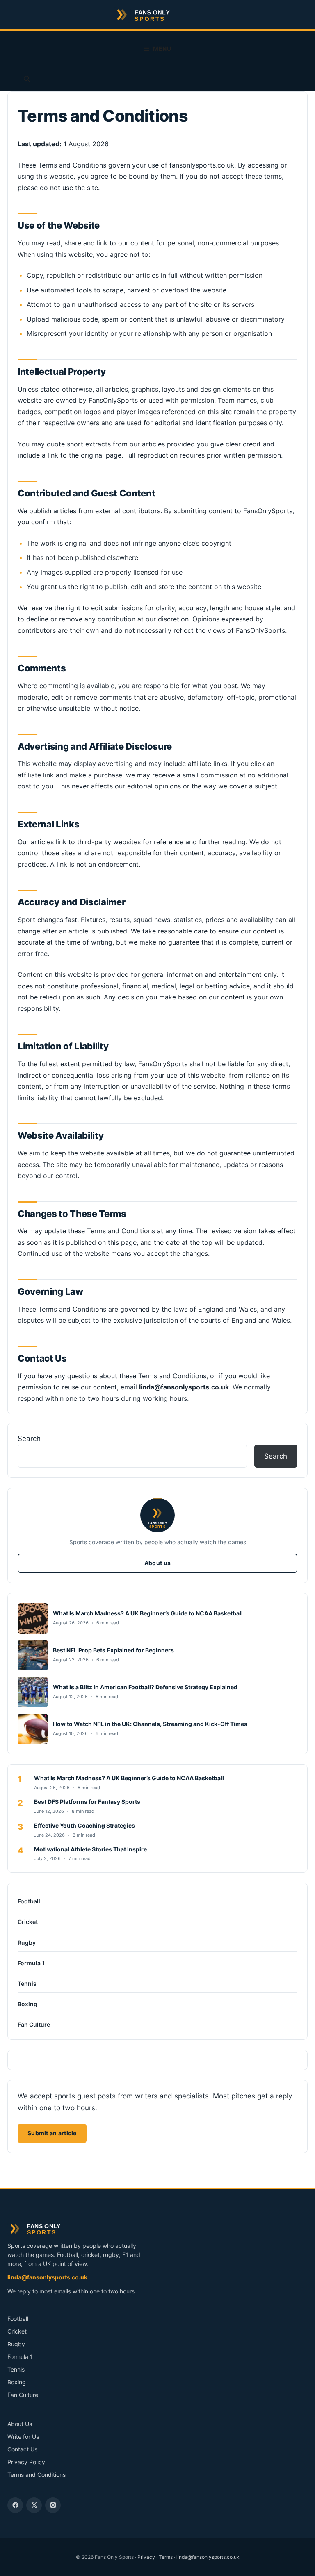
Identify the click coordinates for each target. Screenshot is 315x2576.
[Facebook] (15, 2505)
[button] (27, 79)
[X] (34, 2505)
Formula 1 (31, 1963)
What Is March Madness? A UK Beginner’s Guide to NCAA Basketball (148, 1613)
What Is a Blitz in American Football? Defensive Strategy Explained (145, 1687)
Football (29, 1901)
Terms (166, 2557)
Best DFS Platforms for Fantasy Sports (87, 1802)
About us (157, 1563)
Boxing (27, 2004)
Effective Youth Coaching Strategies (84, 1825)
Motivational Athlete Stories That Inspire (90, 1849)
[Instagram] (53, 2505)
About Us (20, 2424)
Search (29, 1439)
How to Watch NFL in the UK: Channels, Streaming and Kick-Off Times (150, 1724)
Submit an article (52, 2133)
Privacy (146, 2557)
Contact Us (22, 2449)
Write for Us (23, 2437)
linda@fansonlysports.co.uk (47, 2277)
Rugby (27, 1943)
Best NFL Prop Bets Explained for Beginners (113, 1650)
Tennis (27, 1984)
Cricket (28, 1922)
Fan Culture (34, 2024)
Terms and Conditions (37, 2475)
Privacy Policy (26, 2462)
